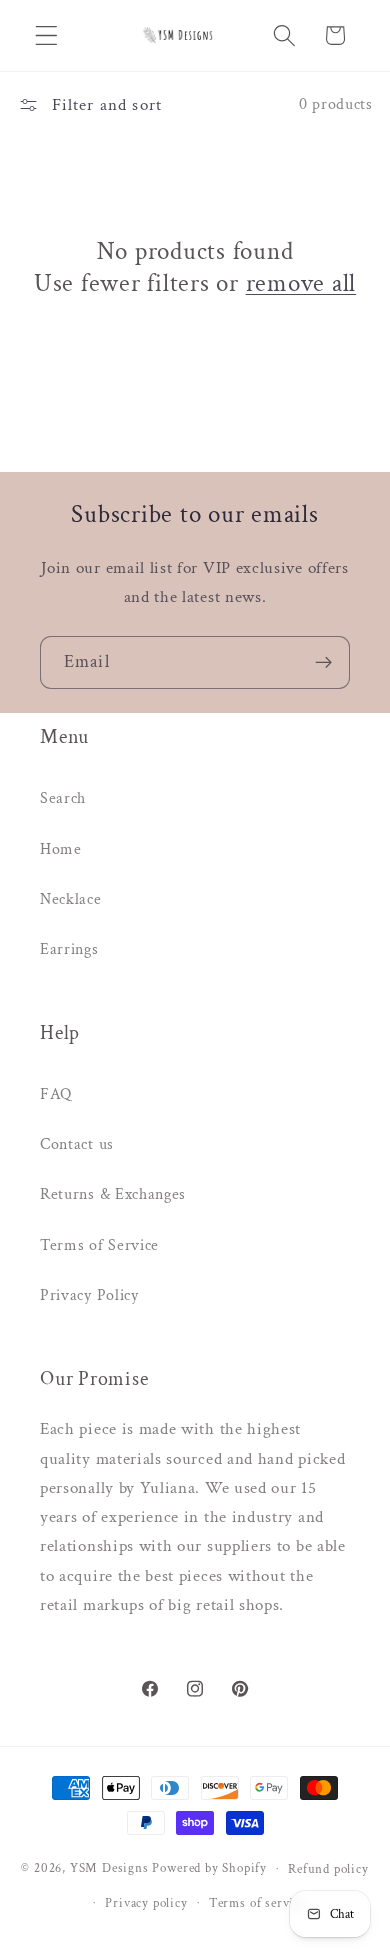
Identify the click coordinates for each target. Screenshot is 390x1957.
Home (61, 849)
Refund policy (328, 1869)
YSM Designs (109, 1868)
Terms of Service (99, 1245)
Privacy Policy (89, 1295)
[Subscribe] (323, 663)
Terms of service (257, 1903)
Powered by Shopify (209, 1868)
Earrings (69, 949)
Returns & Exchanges (113, 1194)
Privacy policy (146, 1903)
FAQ (56, 1094)
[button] (46, 35)
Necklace (71, 899)
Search (63, 798)
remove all (301, 284)
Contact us (77, 1144)
